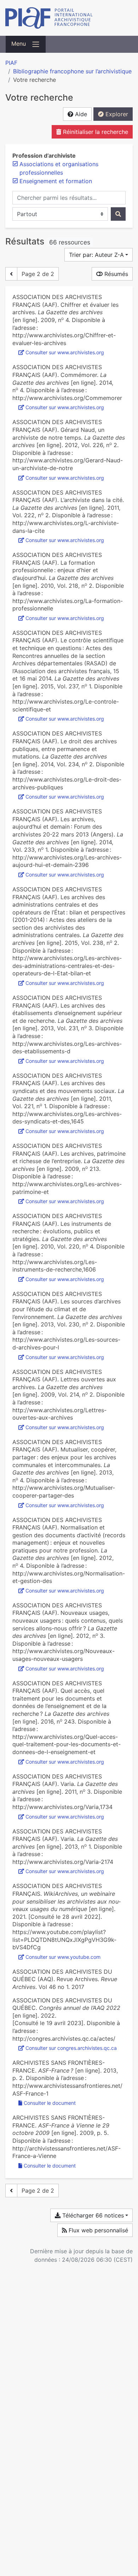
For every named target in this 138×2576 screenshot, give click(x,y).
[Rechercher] (118, 214)
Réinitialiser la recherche (95, 132)
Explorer (116, 114)
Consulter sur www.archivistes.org (65, 352)
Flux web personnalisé (97, 2230)
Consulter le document (50, 2103)
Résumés (115, 274)
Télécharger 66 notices (92, 2215)
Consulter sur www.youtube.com (63, 1957)
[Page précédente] (11, 274)
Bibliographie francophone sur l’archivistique (72, 71)
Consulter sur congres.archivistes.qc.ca (71, 2048)
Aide (80, 114)
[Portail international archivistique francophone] (69, 18)
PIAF (11, 63)
